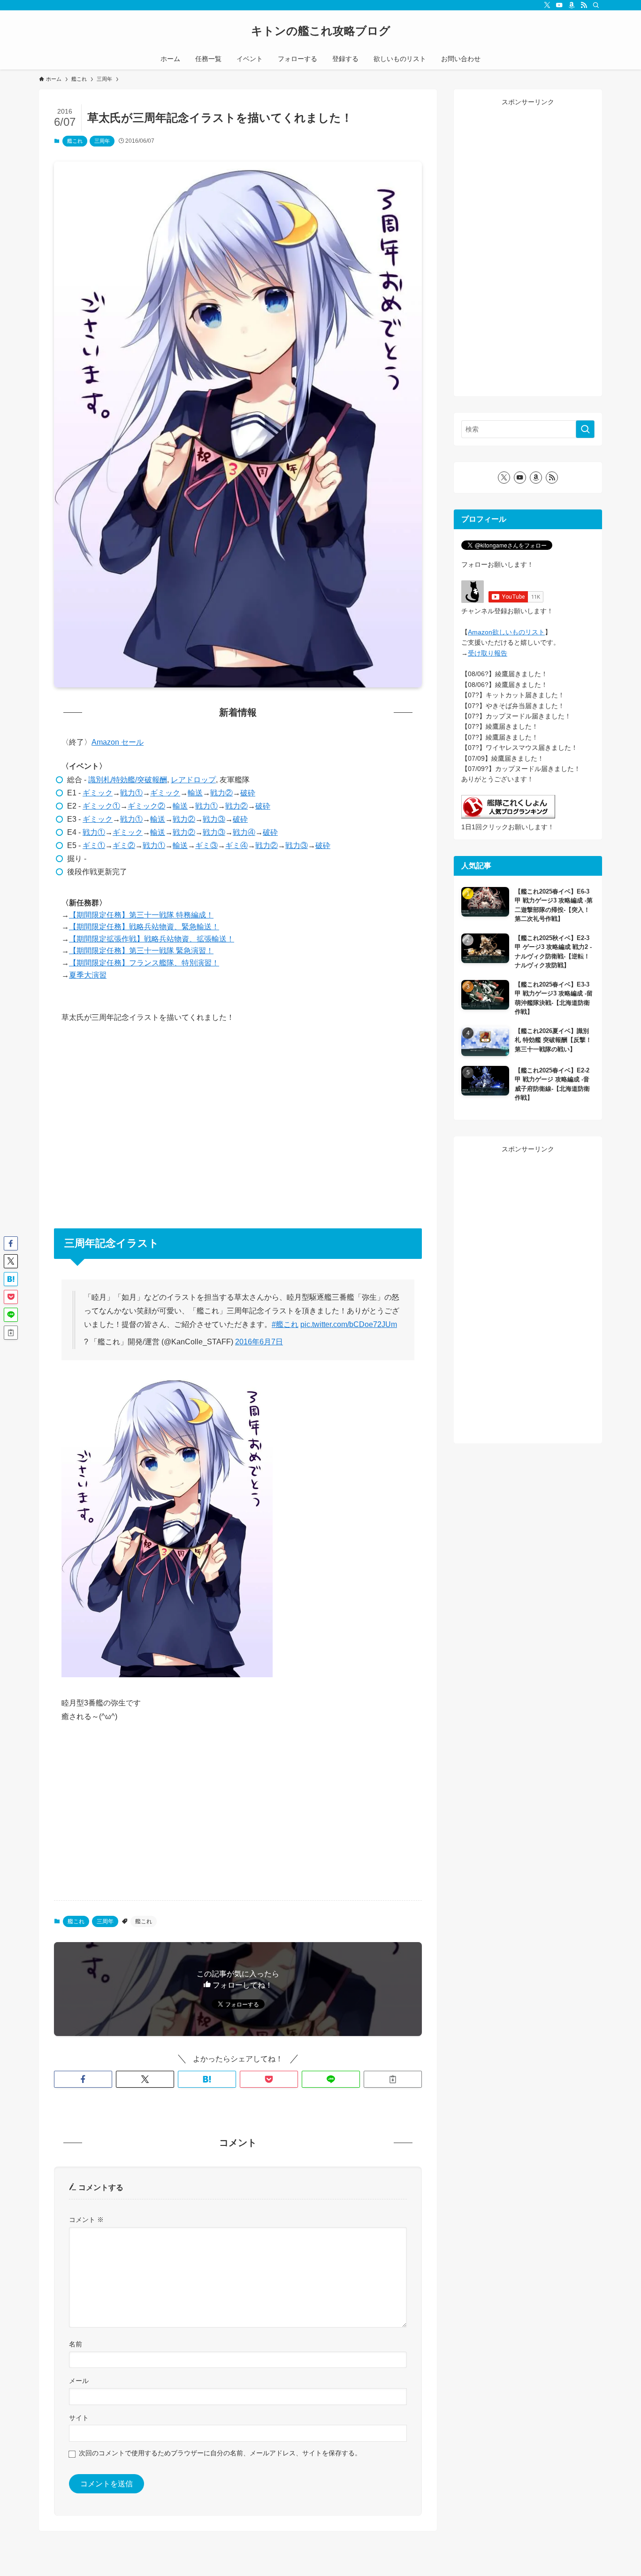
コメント (86, 2220)
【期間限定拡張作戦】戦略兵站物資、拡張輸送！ (152, 939)
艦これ (75, 141)
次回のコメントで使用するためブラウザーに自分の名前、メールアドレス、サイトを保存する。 (220, 2453)
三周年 (102, 141)
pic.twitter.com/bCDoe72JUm (349, 1324)
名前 (76, 2344)
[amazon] (572, 5)
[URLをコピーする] (393, 2079)
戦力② (221, 793)
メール (79, 2381)
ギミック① (101, 806)
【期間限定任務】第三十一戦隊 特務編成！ (141, 915)
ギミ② (124, 845)
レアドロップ (193, 780)
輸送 (195, 793)
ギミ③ (206, 845)
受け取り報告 (488, 653)
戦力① (131, 793)
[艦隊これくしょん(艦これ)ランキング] (508, 816)
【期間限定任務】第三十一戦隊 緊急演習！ (141, 951)
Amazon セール (118, 742)
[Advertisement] (238, 1120)
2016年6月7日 (259, 1342)
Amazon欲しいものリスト (506, 632)
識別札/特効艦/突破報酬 (128, 780)
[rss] (584, 5)
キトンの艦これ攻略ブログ (321, 31)
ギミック (98, 793)
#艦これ (285, 1324)
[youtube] (559, 5)
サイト (79, 2418)
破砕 (248, 793)
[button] (83, 2079)
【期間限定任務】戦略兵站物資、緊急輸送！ (144, 927)
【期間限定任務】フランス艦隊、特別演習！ (144, 963)
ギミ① (94, 845)
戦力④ (244, 832)
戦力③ (214, 819)
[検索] (596, 5)
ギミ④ (237, 845)
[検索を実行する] (585, 429)
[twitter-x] (547, 5)
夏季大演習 (88, 975)
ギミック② (146, 806)
